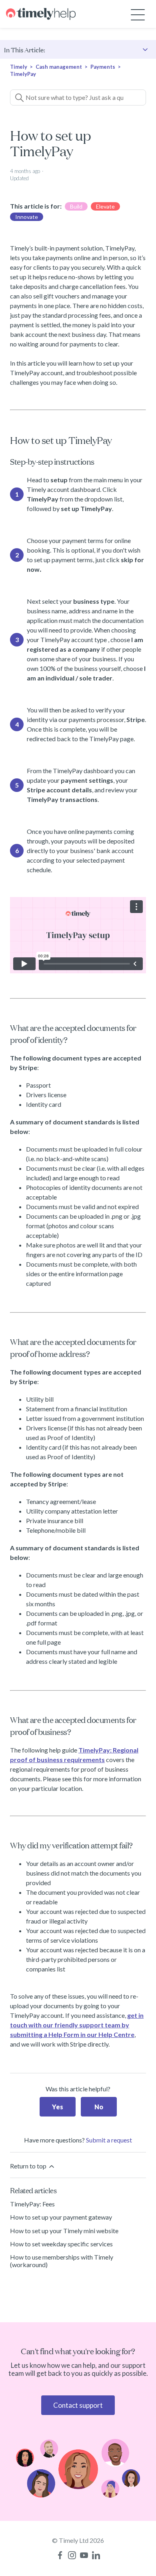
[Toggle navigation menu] (138, 14)
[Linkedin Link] (96, 2555)
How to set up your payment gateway (61, 2217)
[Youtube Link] (84, 2555)
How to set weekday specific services (61, 2244)
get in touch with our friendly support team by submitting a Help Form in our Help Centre (77, 2025)
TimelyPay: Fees (32, 2204)
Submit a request (109, 2140)
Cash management (59, 67)
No (99, 2107)
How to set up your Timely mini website (64, 2231)
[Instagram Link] (72, 2555)
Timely (19, 67)
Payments (103, 67)
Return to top (29, 2166)
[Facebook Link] (60, 2555)
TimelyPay (23, 74)
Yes (58, 2107)
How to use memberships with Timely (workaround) (62, 2261)
